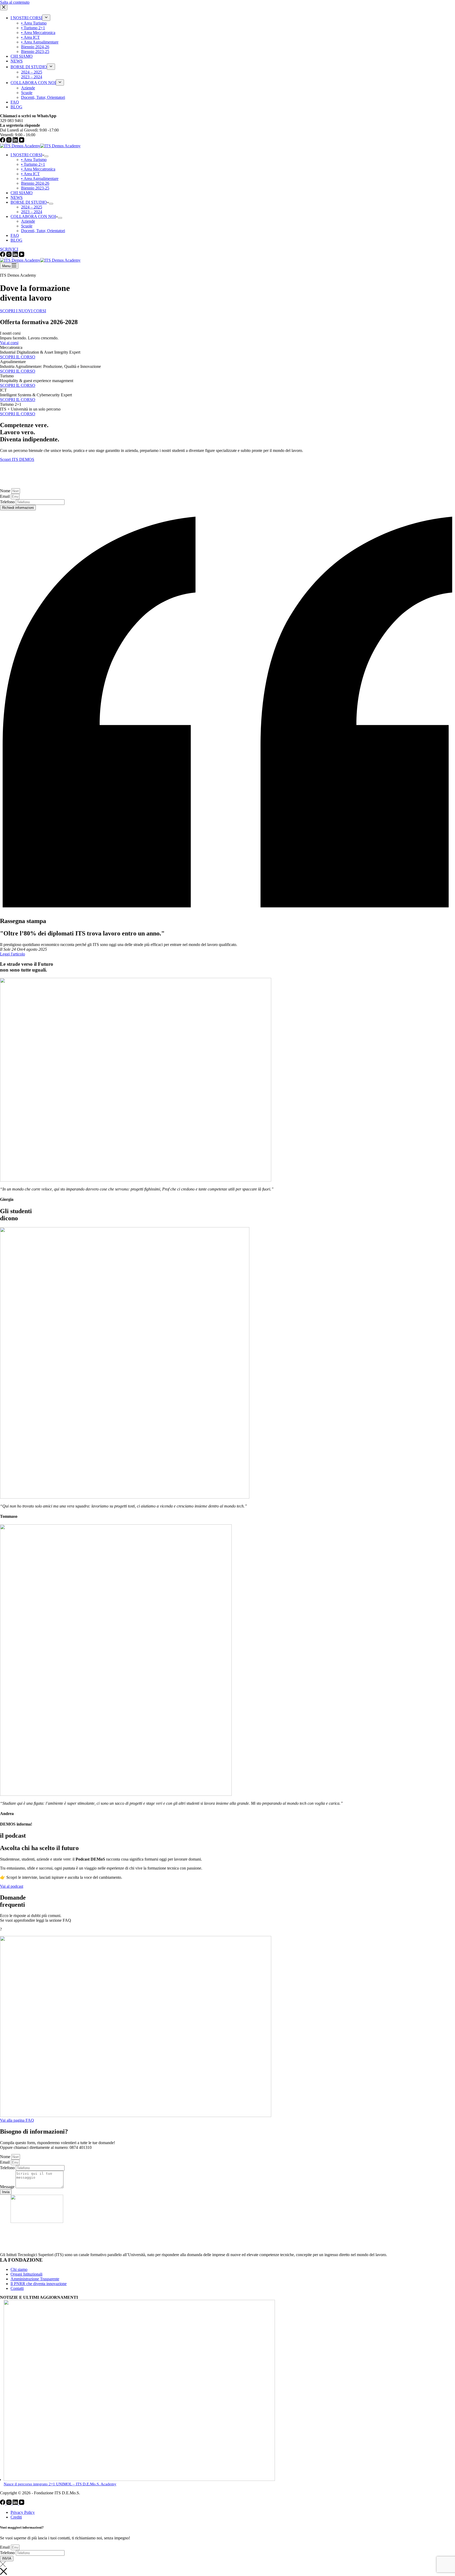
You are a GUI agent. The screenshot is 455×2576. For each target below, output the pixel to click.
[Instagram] (9, 255)
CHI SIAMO (22, 193)
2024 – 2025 (32, 207)
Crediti (16, 2517)
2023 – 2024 (32, 212)
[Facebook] (3, 255)
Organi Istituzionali (26, 2274)
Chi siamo (19, 2269)
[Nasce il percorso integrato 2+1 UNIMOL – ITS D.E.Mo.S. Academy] (139, 2480)
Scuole (27, 226)
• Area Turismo (34, 160)
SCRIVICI (9, 249)
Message (8, 2187)
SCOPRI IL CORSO (18, 357)
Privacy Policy (23, 2512)
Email (5, 496)
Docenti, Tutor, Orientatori (43, 231)
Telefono (8, 502)
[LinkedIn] (16, 255)
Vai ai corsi (9, 343)
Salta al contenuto (15, 2)
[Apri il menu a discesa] (46, 156)
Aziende (28, 221)
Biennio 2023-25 (35, 188)
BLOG (16, 240)
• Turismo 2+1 (33, 164)
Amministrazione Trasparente (35, 2279)
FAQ (15, 235)
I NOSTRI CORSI (26, 155)
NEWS (17, 197)
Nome (6, 491)
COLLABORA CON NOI (33, 216)
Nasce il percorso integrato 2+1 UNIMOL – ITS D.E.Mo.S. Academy (60, 2484)
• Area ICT (30, 174)
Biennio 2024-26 (35, 183)
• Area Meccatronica (38, 169)
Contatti (17, 2288)
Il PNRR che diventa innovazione (39, 2284)
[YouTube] (22, 255)
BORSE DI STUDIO (29, 202)
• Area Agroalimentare (40, 179)
